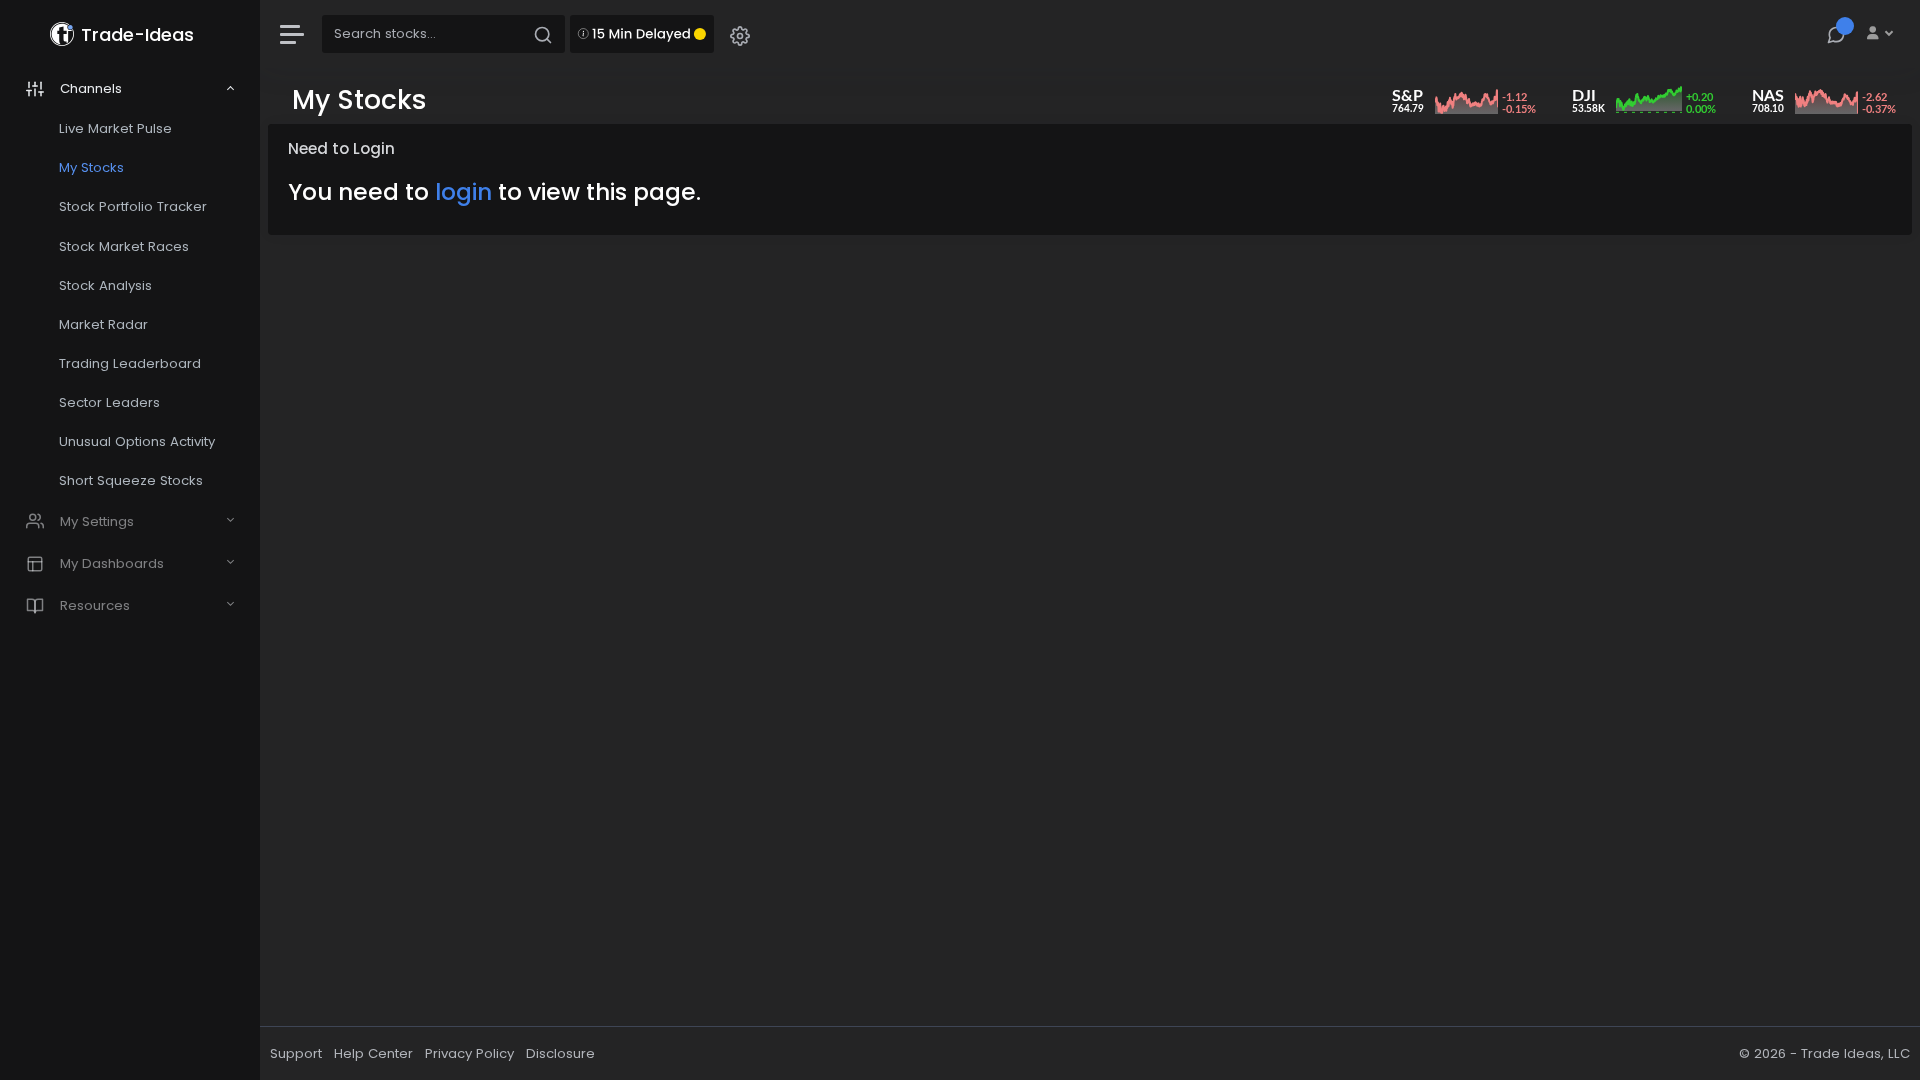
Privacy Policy (469, 1053)
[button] (740, 34)
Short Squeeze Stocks (131, 480)
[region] (130, 540)
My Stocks (91, 167)
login (463, 192)
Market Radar (103, 324)
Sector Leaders (109, 402)
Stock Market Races (124, 246)
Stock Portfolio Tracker (133, 206)
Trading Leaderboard (130, 363)
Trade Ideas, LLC (1855, 1053)
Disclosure (560, 1053)
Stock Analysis (105, 285)
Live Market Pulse (115, 128)
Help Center (373, 1053)
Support (296, 1053)
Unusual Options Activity (137, 441)
